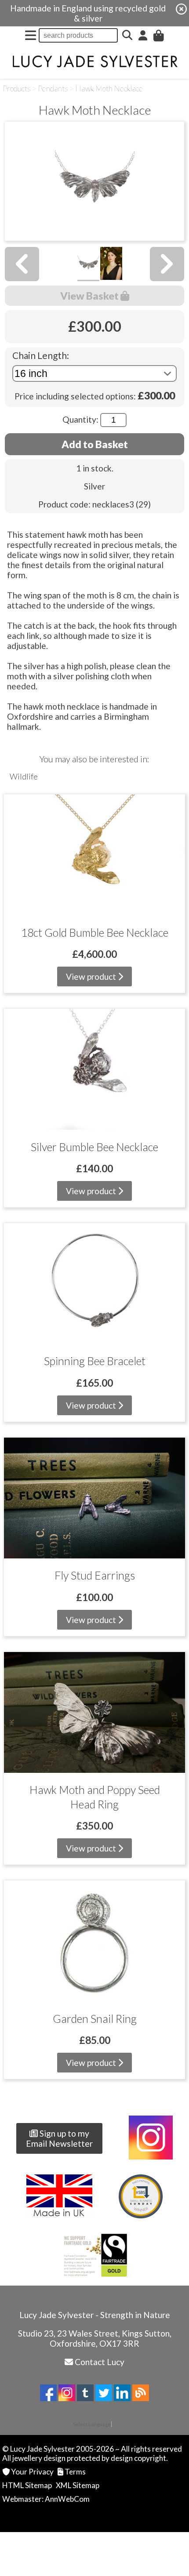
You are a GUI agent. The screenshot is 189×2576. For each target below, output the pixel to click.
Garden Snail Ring (95, 2018)
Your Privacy (32, 2472)
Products (17, 89)
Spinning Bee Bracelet (95, 1361)
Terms (75, 2472)
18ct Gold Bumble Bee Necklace (95, 932)
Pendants (53, 89)
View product (92, 976)
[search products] (127, 35)
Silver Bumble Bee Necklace (94, 1147)
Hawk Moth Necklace (109, 89)
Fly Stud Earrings (95, 1575)
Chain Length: (41, 355)
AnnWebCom (67, 2499)
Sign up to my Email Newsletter (59, 2138)
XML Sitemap (78, 2485)
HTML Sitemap (27, 2485)
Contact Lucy (100, 2362)
